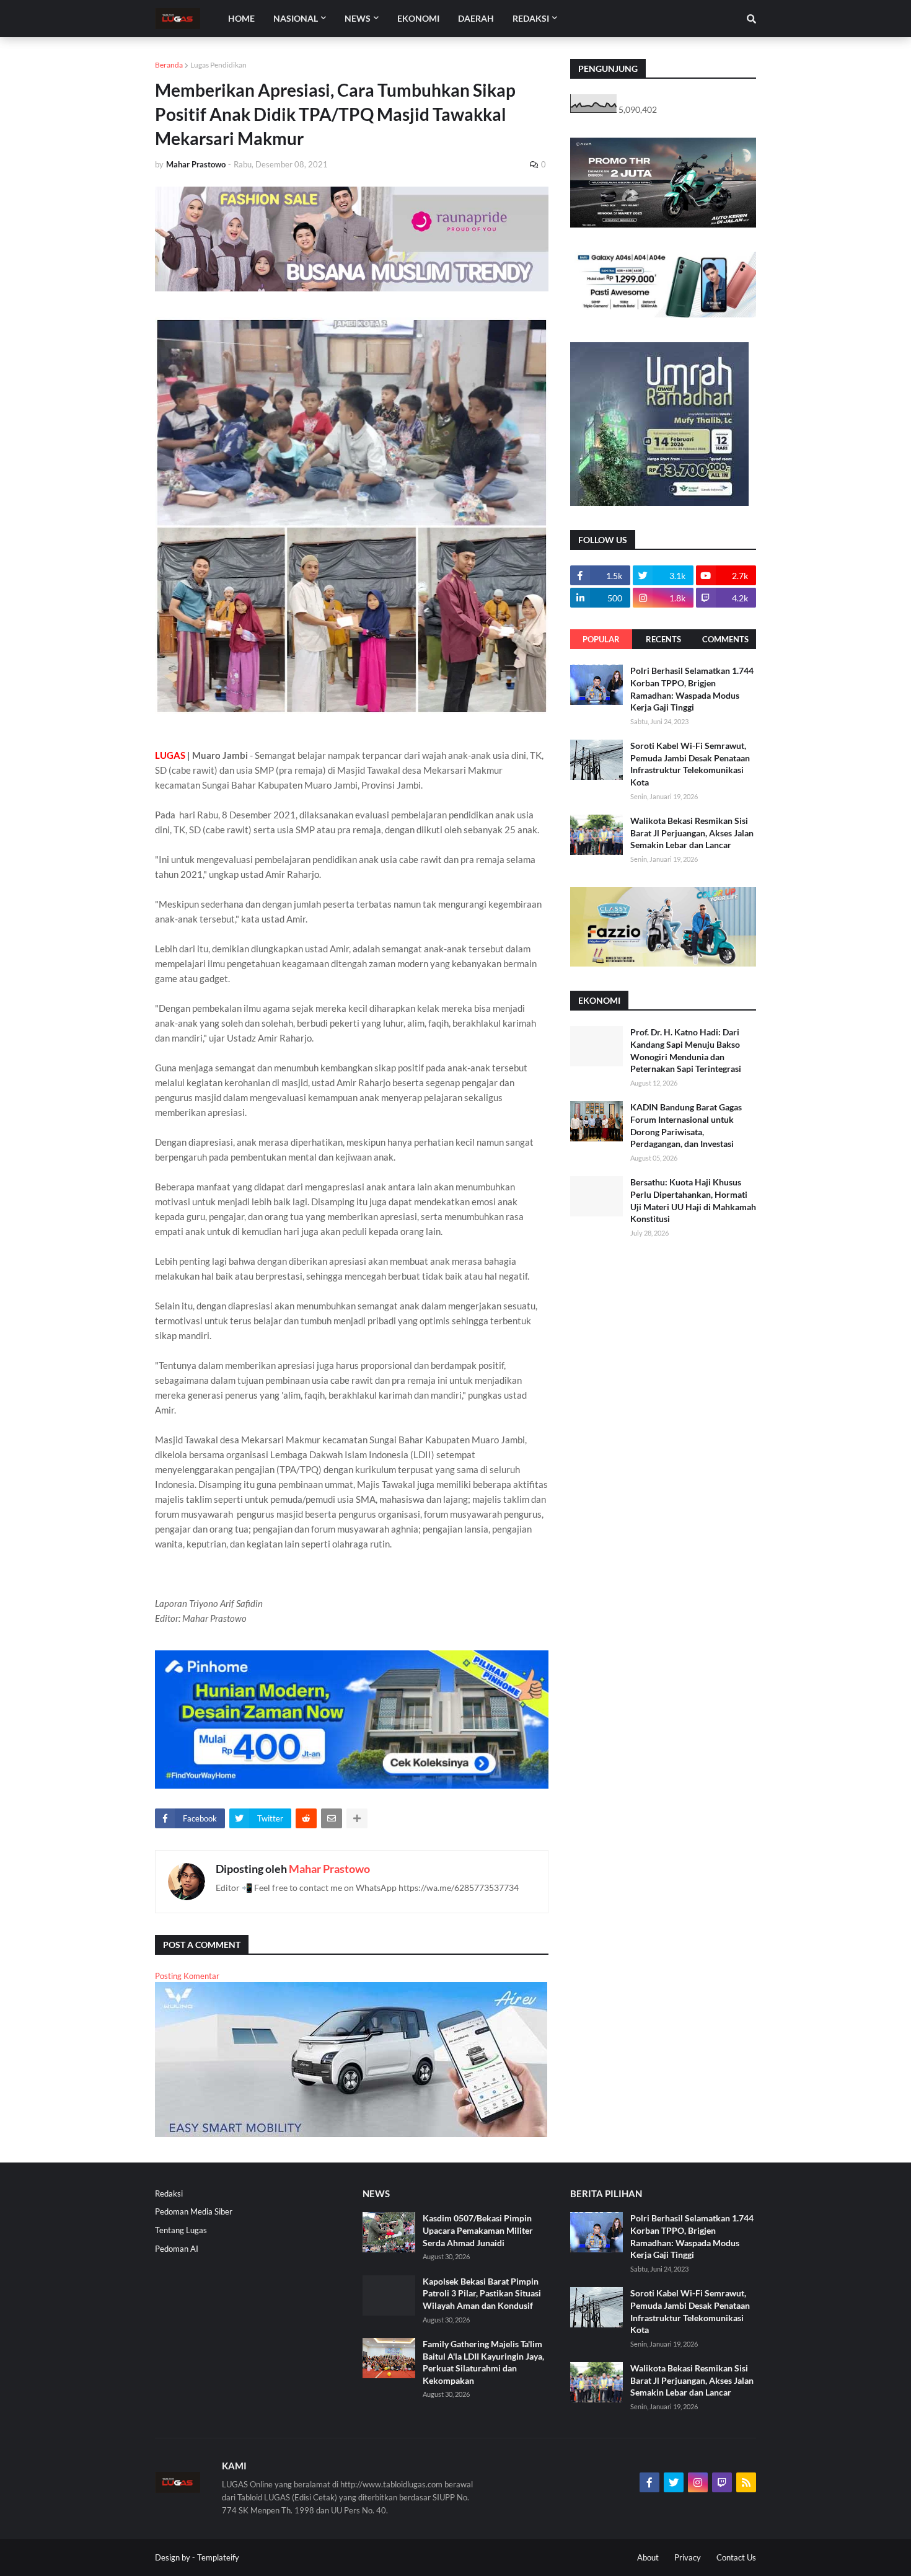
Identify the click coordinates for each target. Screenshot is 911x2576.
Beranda (169, 65)
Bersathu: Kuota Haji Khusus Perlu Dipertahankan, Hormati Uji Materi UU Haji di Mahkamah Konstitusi (693, 1200)
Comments (725, 639)
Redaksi (169, 2193)
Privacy (688, 2557)
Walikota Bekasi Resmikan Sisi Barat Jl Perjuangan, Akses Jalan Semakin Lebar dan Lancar (692, 833)
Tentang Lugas (181, 2230)
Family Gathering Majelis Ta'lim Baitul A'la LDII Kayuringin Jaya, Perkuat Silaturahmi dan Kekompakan (483, 2362)
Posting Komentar (187, 1976)
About (648, 2557)
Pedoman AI (177, 2249)
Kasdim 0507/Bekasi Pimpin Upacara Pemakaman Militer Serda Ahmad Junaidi (478, 2230)
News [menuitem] (358, 18)
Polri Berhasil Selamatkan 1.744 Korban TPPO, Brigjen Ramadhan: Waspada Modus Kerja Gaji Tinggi (692, 689)
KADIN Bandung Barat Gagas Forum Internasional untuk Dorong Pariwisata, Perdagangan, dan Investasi (686, 1125)
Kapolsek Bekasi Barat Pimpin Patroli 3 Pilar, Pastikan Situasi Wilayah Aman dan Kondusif (482, 2293)
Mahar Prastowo (329, 1869)
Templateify (218, 2557)
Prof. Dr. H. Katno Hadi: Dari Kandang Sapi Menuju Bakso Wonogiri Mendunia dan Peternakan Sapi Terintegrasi (686, 1050)
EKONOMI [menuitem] (418, 18)
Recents (663, 639)
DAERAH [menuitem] (476, 18)
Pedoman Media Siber (194, 2211)
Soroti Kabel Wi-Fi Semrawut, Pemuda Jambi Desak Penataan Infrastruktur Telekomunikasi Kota (690, 764)
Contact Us (736, 2557)
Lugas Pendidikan (218, 65)
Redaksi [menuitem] (531, 18)
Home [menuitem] (241, 18)
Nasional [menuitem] (296, 18)
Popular (601, 639)
